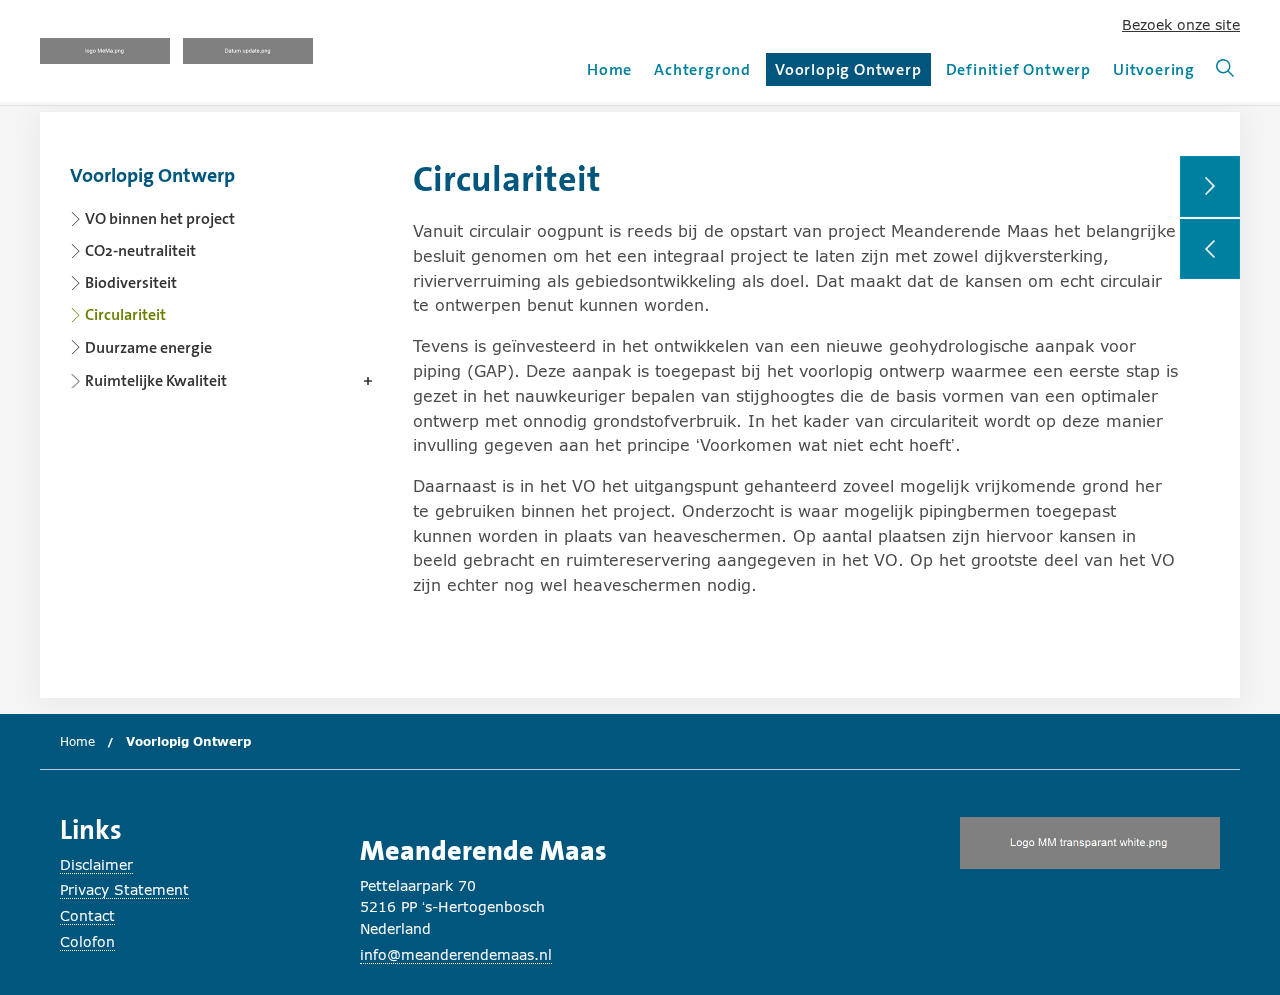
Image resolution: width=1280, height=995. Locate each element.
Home (609, 69)
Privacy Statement (124, 889)
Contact (87, 915)
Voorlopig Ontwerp (848, 72)
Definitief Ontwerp (1018, 69)
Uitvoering (1154, 69)
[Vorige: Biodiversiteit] (1210, 249)
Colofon (87, 941)
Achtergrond (702, 69)
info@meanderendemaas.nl (456, 954)
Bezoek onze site (1181, 24)
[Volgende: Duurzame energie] (1210, 186)
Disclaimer (96, 864)
